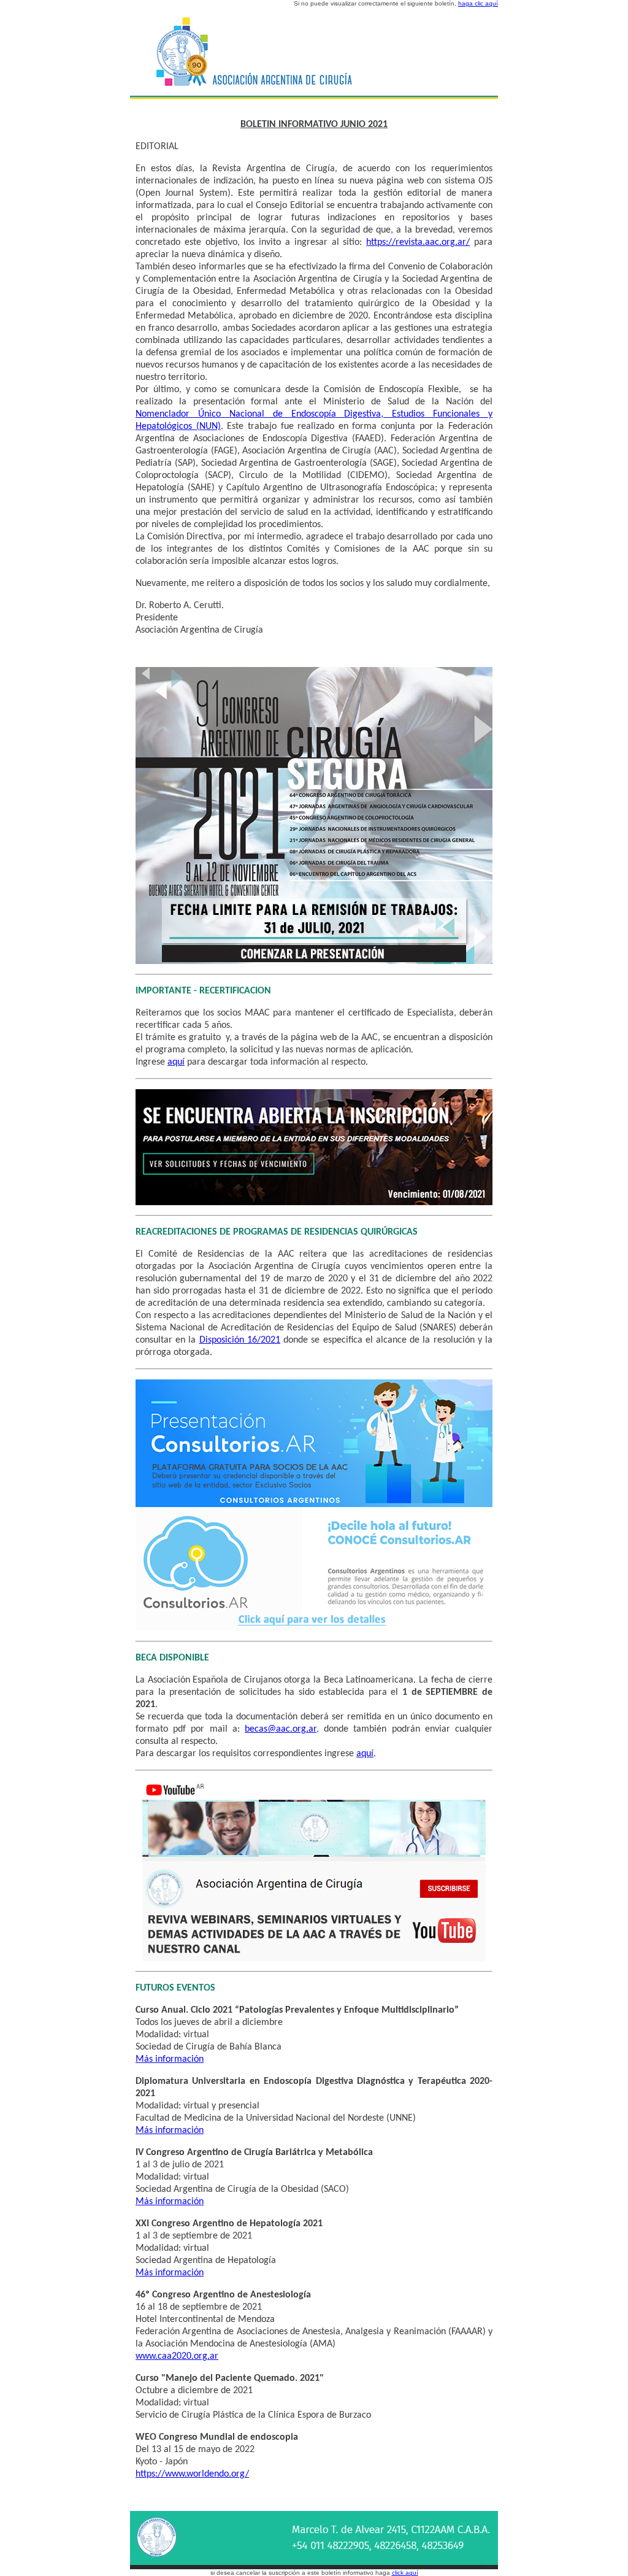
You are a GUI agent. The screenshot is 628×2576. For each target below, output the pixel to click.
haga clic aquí (478, 3)
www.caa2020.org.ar (177, 2356)
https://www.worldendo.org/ (192, 2474)
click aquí (405, 2573)
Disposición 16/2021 (240, 1340)
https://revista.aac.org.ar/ (418, 242)
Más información (170, 2059)
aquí (176, 1062)
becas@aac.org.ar (281, 1729)
